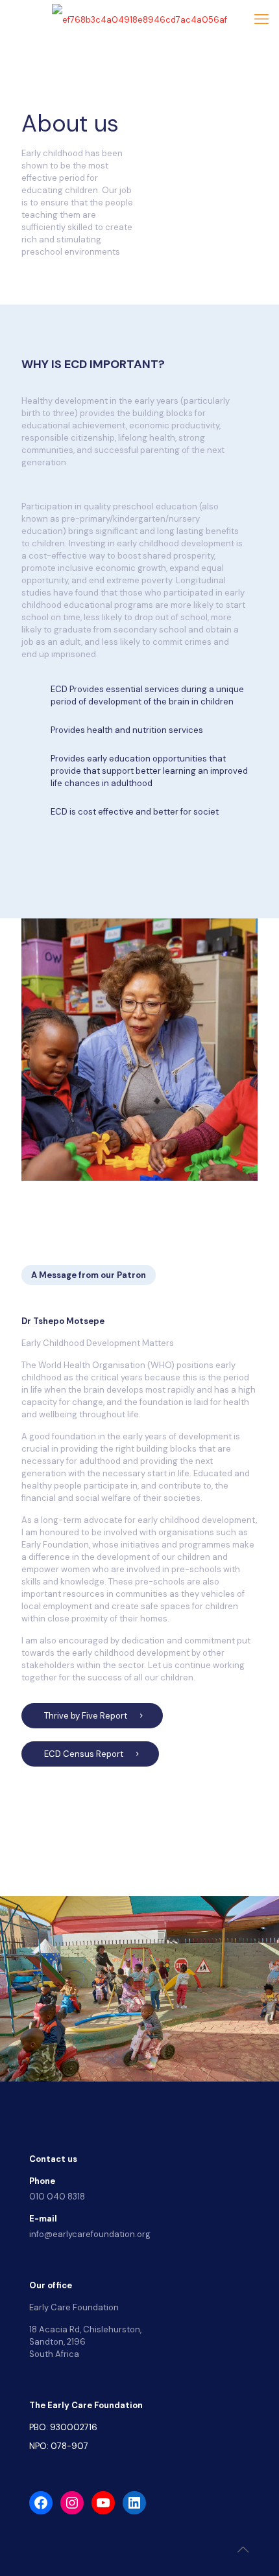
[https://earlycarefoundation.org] (139, 19)
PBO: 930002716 (63, 2427)
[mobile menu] (261, 19)
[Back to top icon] (243, 2549)
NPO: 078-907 (59, 2446)
